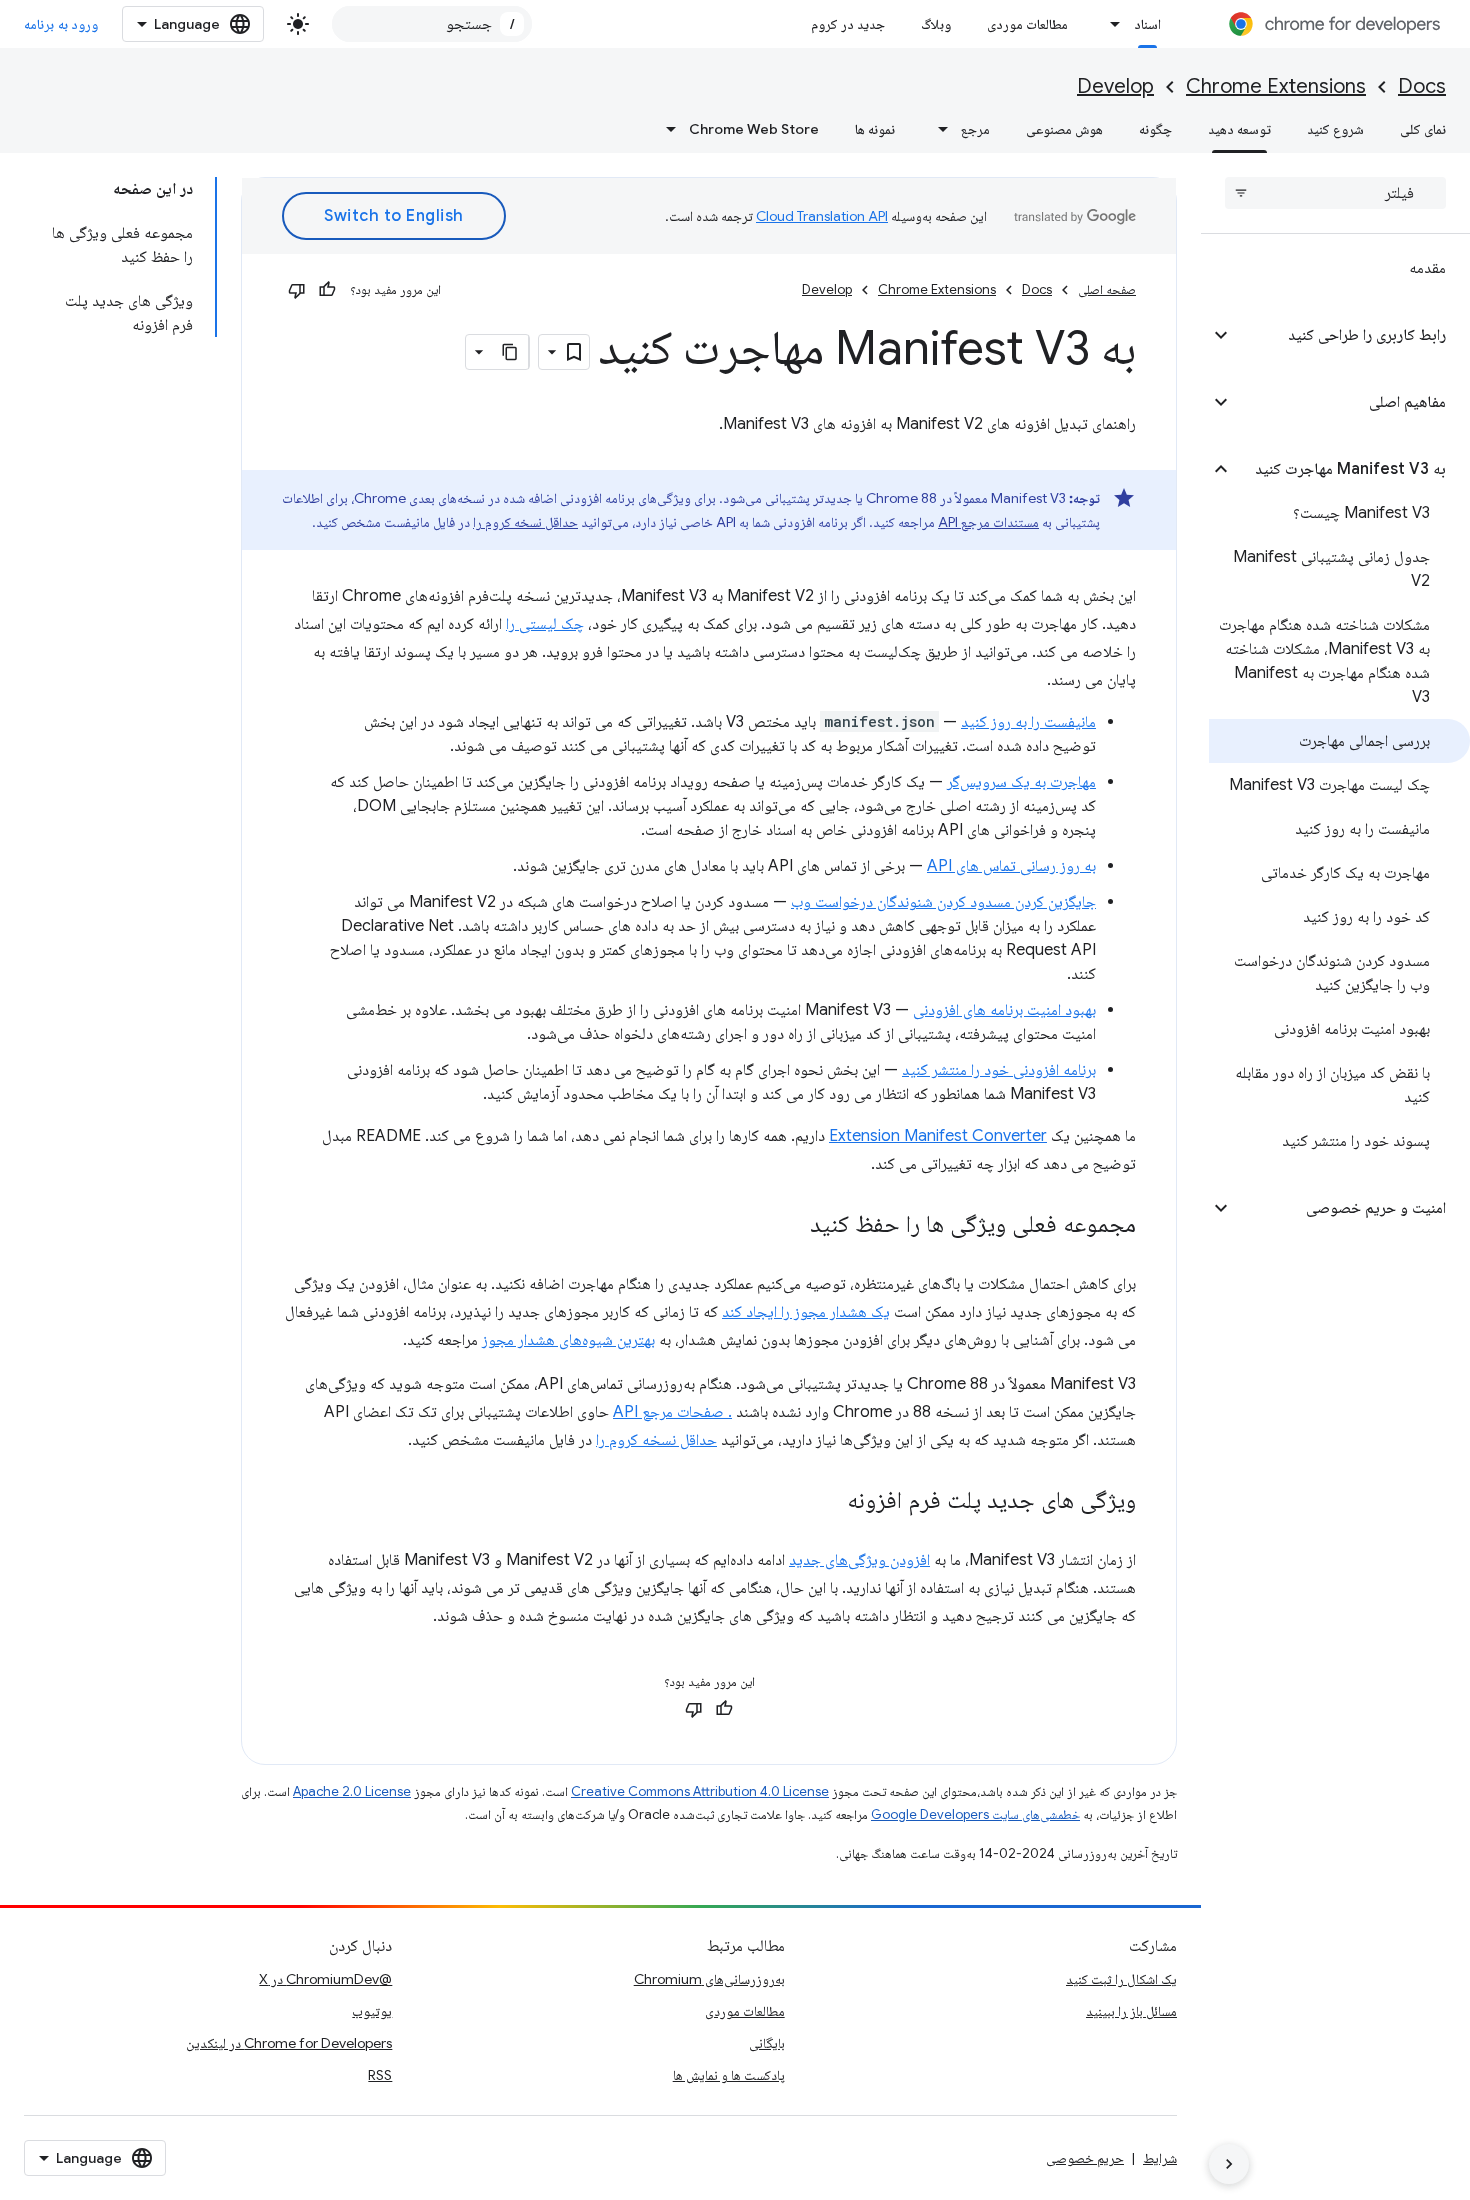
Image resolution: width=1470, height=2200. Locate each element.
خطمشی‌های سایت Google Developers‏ (975, 1814)
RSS (380, 2075)
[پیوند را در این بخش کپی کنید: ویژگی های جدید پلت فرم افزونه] (827, 1502)
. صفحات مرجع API (672, 1412)
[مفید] (327, 290)
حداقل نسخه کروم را (525, 522)
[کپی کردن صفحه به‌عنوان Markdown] (511, 352)
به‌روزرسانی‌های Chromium (709, 1979)
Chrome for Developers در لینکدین (289, 2043)
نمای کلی (1423, 129)
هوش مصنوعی (1064, 129)
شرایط (1160, 2158)
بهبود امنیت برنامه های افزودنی (1004, 1010)
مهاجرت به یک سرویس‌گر (1021, 782)
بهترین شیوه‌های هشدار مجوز (568, 1340)
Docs (1422, 86)
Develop (1115, 86)
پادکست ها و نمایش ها (729, 2075)
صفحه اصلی (1107, 289)
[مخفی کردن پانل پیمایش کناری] (1229, 2164)
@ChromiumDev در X (325, 1979)
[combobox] (432, 24)
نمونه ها (875, 129)
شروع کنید (1335, 129)
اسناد (1147, 24)
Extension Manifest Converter (938, 1136)
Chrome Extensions (1276, 86)
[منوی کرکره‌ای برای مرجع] (937, 129)
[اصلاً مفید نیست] (297, 290)
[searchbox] (1335, 193)
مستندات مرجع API (988, 522)
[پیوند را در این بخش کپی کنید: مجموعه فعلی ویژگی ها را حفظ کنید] (790, 1226)
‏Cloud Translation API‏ (822, 216)
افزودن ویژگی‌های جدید (859, 1560)
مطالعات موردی (1027, 24)
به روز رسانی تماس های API (1011, 866)
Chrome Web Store (754, 129)
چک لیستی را (545, 624)
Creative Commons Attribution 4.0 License (700, 1791)
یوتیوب (372, 2011)
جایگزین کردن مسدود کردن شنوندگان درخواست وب (943, 902)
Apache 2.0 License (352, 1791)
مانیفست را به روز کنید (1028, 722)
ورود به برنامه (61, 24)
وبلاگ (936, 24)
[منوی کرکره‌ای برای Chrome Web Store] (665, 129)
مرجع (975, 129)
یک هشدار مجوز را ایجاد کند (806, 1312)
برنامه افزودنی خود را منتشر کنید (999, 1070)
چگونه (1155, 129)
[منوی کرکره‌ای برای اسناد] (1110, 24)
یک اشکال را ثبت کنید (1121, 1979)
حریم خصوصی (1085, 2158)
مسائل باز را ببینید (1131, 2011)
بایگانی (767, 2043)
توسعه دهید (1239, 129)
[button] (1351, 335)
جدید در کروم (848, 24)
